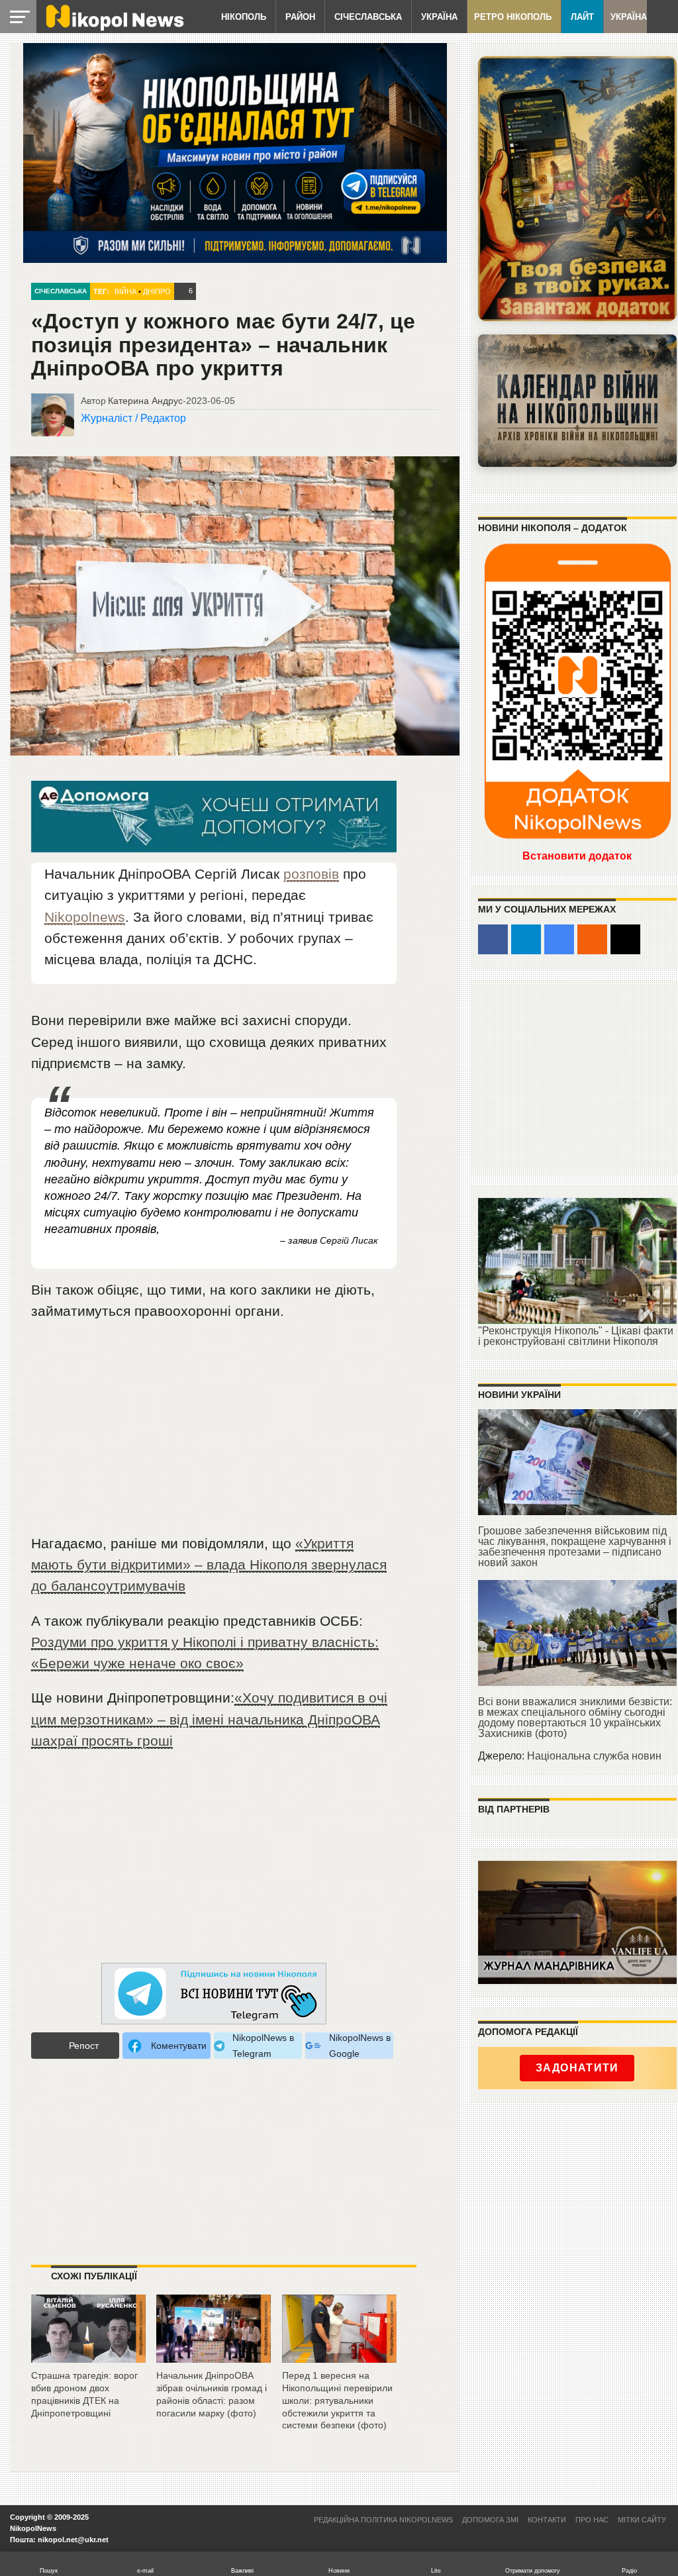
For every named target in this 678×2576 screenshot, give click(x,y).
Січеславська (368, 17)
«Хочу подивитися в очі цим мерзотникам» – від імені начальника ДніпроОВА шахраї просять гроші (209, 1719)
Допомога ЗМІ (490, 2520)
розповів (311, 874)
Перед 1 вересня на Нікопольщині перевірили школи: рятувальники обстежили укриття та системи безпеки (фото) (337, 2400)
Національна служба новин (594, 1756)
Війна (125, 291)
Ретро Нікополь (513, 17)
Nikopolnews (85, 917)
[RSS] (592, 939)
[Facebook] (493, 939)
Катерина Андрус (145, 401)
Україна (439, 17)
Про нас (592, 2520)
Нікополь (244, 17)
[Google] (559, 939)
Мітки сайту (642, 2520)
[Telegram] (526, 939)
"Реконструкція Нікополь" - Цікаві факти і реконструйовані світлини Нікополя (576, 1336)
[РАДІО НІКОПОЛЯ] (577, 401)
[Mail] (625, 939)
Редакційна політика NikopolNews (383, 2520)
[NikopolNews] (214, 1994)
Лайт (582, 17)
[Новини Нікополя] (114, 27)
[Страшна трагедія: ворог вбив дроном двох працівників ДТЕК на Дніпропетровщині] (88, 2358)
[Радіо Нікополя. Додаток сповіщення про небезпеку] (577, 189)
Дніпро (157, 291)
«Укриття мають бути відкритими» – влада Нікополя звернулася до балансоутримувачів (209, 1564)
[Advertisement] (214, 1433)
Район (300, 17)
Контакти (547, 2520)
